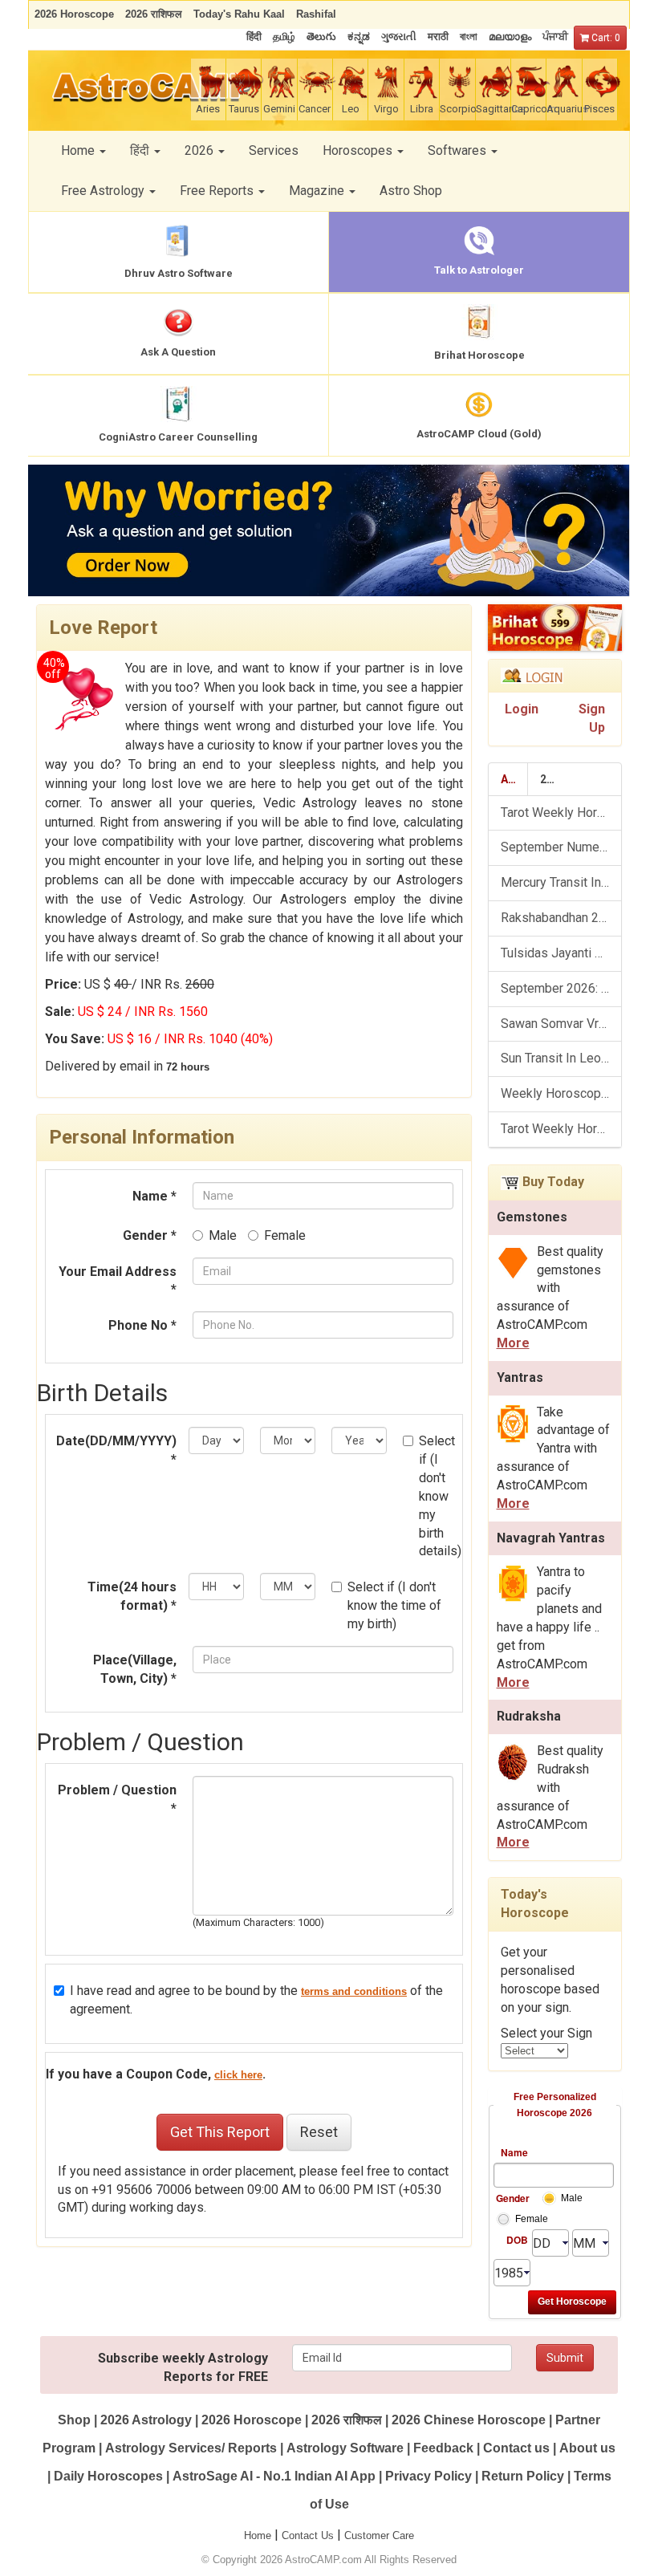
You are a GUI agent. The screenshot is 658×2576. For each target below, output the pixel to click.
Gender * (150, 1235)
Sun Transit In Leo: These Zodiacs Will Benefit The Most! (561, 1058)
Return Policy (523, 2476)
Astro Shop (411, 191)
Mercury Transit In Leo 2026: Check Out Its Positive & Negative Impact (561, 882)
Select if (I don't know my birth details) (439, 1496)
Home (258, 2535)
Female (285, 1235)
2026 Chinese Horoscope (469, 2420)
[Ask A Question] (329, 530)
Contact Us (308, 2535)
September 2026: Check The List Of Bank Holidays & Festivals (561, 988)
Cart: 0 (605, 38)
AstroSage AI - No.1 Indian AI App (274, 2476)
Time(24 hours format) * (132, 1596)
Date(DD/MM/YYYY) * (116, 1450)
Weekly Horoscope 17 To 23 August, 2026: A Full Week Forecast (561, 1093)
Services (274, 150)
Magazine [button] (318, 191)
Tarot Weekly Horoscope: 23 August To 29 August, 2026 (561, 813)
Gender (512, 2198)
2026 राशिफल (347, 2420)
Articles (515, 779)
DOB (517, 2240)
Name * (154, 1196)
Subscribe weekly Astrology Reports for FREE (183, 2367)
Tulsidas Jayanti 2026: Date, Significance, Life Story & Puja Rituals (561, 953)
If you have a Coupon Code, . (156, 2074)
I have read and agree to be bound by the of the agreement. (256, 2000)
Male (223, 1235)
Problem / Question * (117, 1799)
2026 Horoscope (252, 2420)
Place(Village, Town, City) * (135, 1669)
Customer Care (379, 2535)
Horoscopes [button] (359, 150)
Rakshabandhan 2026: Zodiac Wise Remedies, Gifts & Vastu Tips (561, 918)
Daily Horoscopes (108, 2476)
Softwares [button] (459, 150)
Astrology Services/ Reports (191, 2448)
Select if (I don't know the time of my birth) (394, 1605)
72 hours (188, 1067)
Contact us (516, 2448)
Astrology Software (345, 2448)
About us (587, 2448)
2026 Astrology (146, 2420)
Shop (74, 2420)
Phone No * (142, 1325)
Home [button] (79, 150)
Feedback (443, 2448)
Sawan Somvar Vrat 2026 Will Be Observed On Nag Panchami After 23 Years (561, 1024)
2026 (553, 779)
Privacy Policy (429, 2476)
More (513, 1343)
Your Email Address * (118, 1281)
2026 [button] (201, 150)
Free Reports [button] (218, 191)
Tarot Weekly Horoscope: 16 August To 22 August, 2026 (561, 1129)
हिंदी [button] (141, 150)
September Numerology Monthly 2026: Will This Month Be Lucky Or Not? (561, 847)
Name (514, 2152)
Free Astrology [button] (104, 191)
